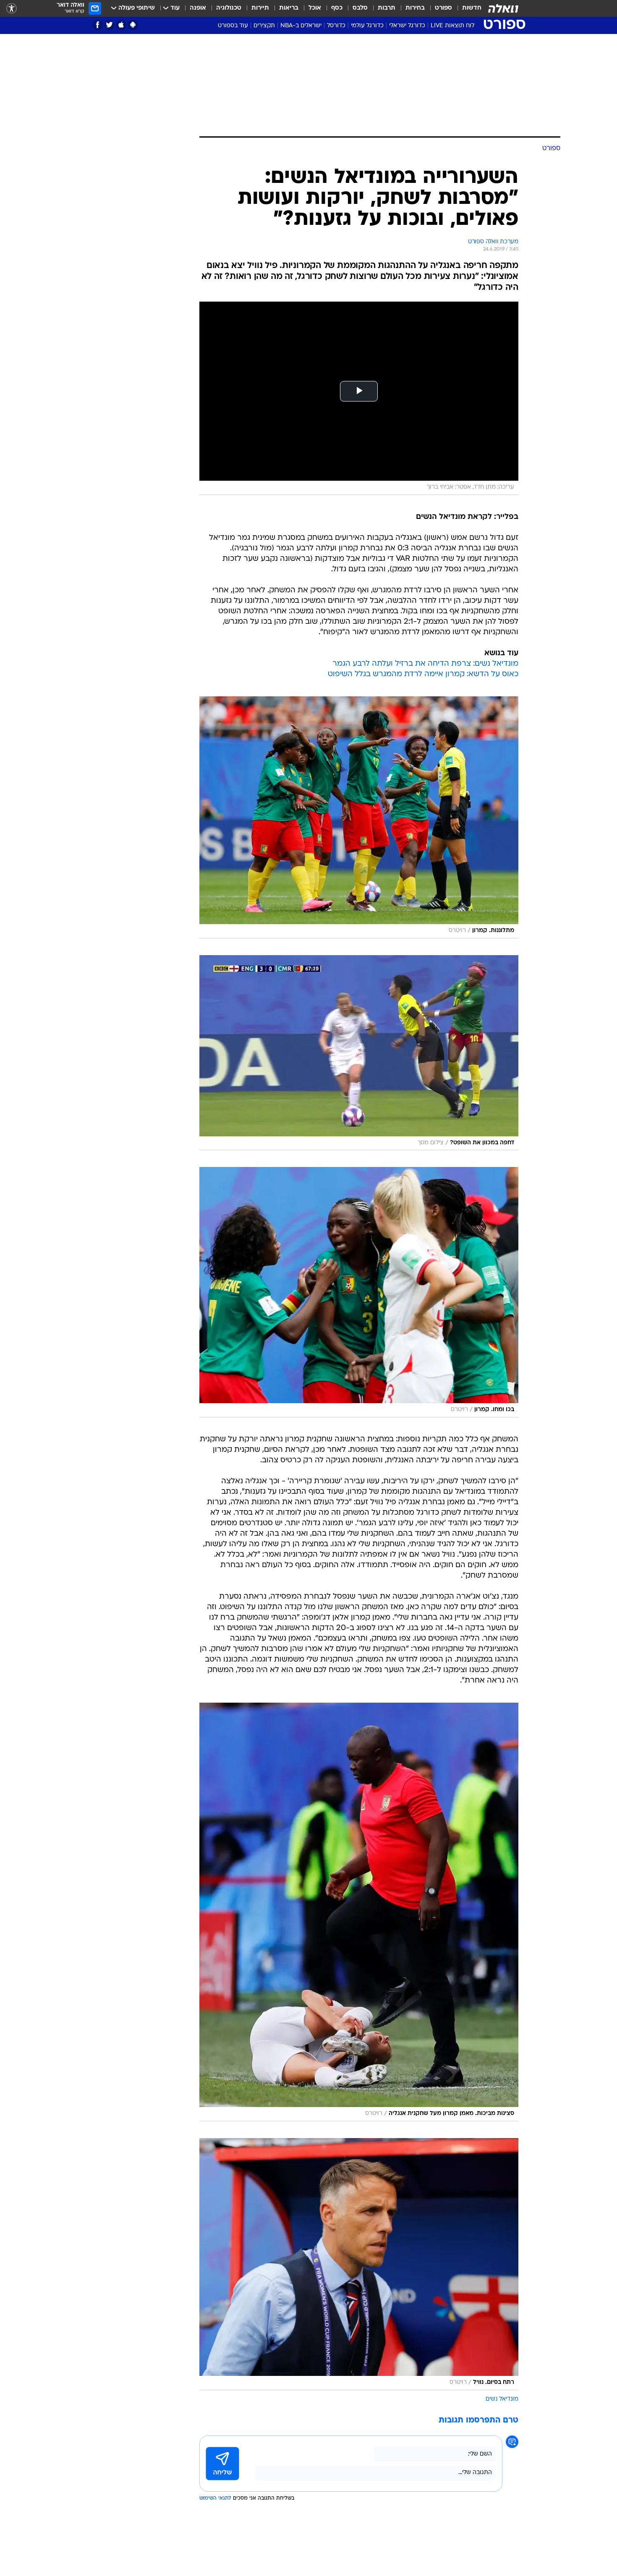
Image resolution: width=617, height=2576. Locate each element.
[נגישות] (12, 9)
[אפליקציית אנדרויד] (133, 25)
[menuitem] (467, 8)
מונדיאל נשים (502, 2399)
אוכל (315, 8)
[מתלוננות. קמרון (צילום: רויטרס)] (359, 817)
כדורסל (336, 26)
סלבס (360, 8)
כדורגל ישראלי (407, 26)
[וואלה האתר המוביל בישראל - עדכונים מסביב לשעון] (503, 8)
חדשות (472, 8)
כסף (337, 8)
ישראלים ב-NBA (301, 26)
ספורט (443, 8)
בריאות (289, 8)
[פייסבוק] (98, 25)
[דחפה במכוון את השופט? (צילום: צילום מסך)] (359, 1053)
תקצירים (264, 26)
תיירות (260, 8)
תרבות (387, 8)
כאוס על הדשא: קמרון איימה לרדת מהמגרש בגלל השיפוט (423, 674)
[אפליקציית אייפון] (121, 25)
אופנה (198, 8)
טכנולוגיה (229, 8)
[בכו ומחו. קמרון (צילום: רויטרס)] (359, 1292)
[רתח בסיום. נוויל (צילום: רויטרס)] (359, 2264)
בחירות (415, 8)
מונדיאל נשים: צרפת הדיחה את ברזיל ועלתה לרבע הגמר (425, 664)
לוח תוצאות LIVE (452, 26)
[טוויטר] (109, 25)
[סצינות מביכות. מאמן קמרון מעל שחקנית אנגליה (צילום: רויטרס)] (359, 1912)
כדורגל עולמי (367, 26)
